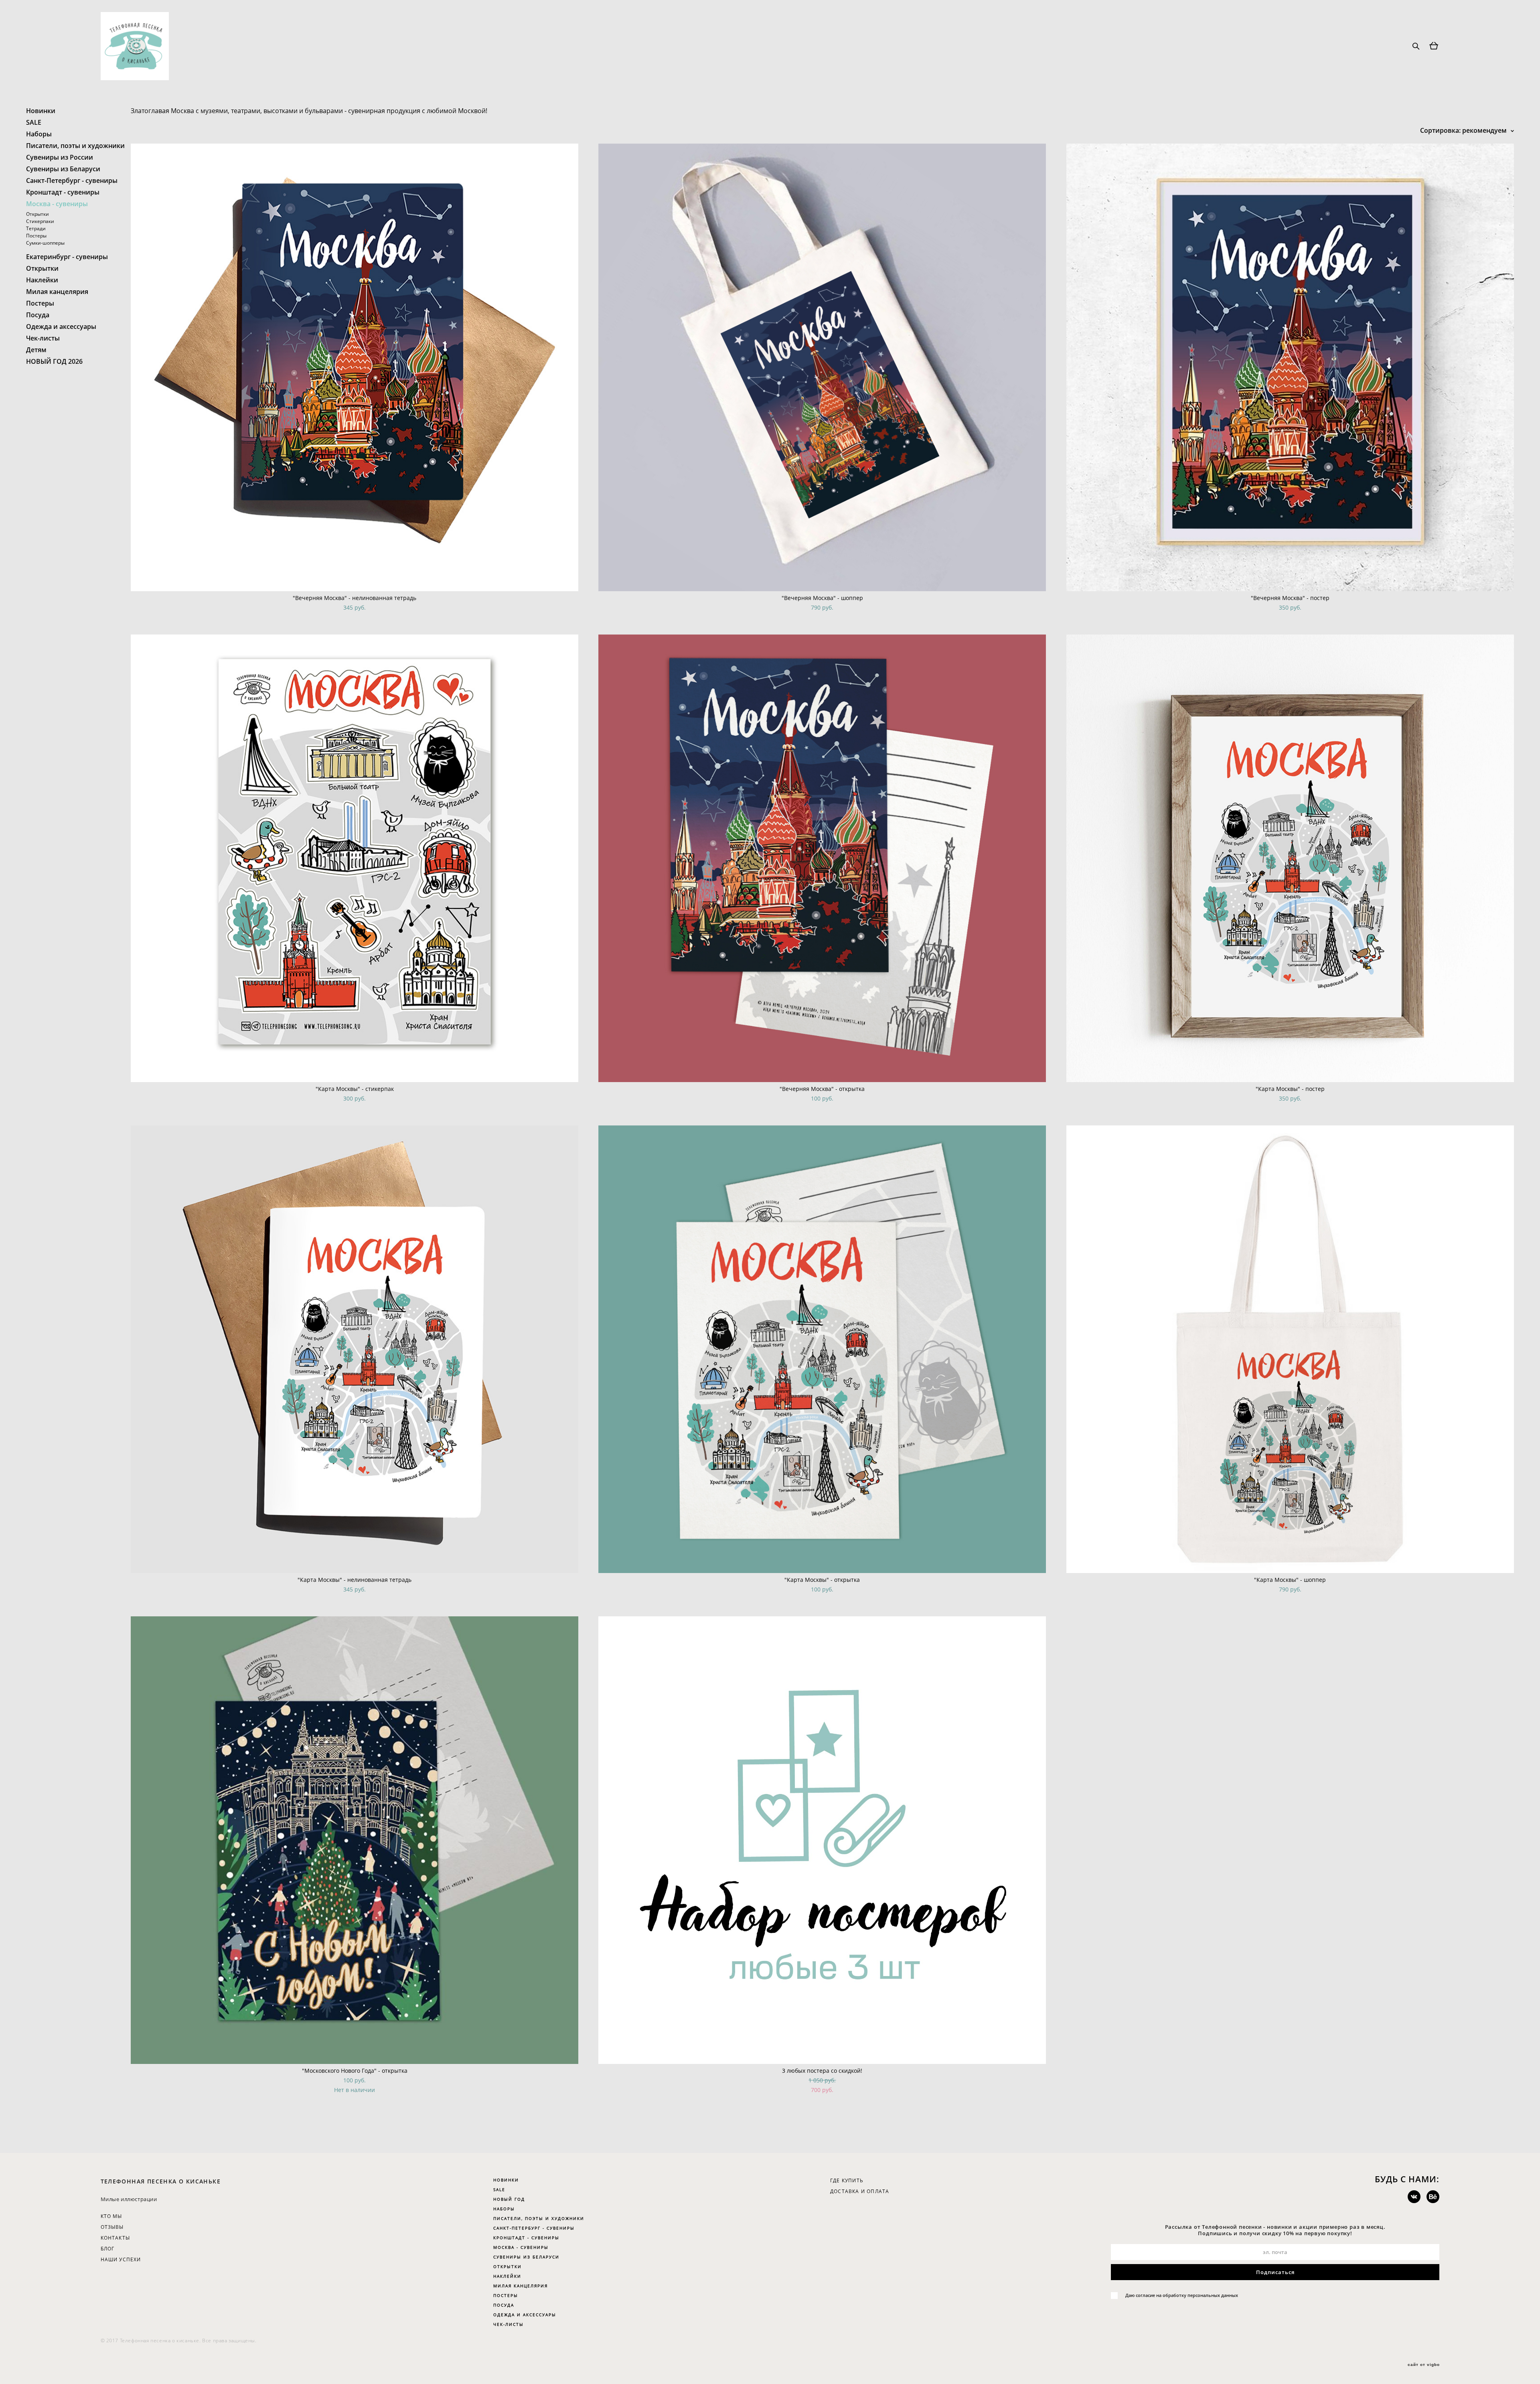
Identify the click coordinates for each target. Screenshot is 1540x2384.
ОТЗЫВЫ (112, 2227)
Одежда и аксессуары (61, 326)
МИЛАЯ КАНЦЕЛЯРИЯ (521, 2286)
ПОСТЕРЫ (506, 2295)
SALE (34, 122)
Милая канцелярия (57, 292)
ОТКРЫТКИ (508, 2266)
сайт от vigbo (1424, 2365)
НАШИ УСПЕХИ (121, 2259)
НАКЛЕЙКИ (507, 2276)
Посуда (38, 315)
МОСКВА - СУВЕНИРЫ (521, 2247)
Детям (36, 350)
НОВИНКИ (506, 2180)
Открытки (37, 214)
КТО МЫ (111, 2216)
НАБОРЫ (504, 2209)
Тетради (36, 228)
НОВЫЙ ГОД (509, 2199)
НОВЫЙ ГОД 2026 (54, 361)
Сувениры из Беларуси (63, 169)
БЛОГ (108, 2249)
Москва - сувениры (57, 204)
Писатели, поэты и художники (75, 146)
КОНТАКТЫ (115, 2238)
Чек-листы (43, 338)
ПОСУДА (504, 2305)
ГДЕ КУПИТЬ (847, 2180)
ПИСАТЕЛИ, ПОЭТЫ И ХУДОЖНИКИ (539, 2218)
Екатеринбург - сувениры (67, 257)
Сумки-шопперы (45, 243)
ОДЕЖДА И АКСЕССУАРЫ (525, 2315)
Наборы (39, 134)
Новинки (41, 111)
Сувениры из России (60, 157)
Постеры (36, 236)
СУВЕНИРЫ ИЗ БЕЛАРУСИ (526, 2257)
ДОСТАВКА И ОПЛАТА (860, 2191)
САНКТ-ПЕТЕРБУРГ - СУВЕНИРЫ (534, 2228)
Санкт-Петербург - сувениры (72, 180)
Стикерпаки (40, 221)
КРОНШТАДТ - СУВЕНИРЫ (526, 2238)
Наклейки (42, 280)
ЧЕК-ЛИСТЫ (509, 2324)
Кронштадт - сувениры (63, 192)
